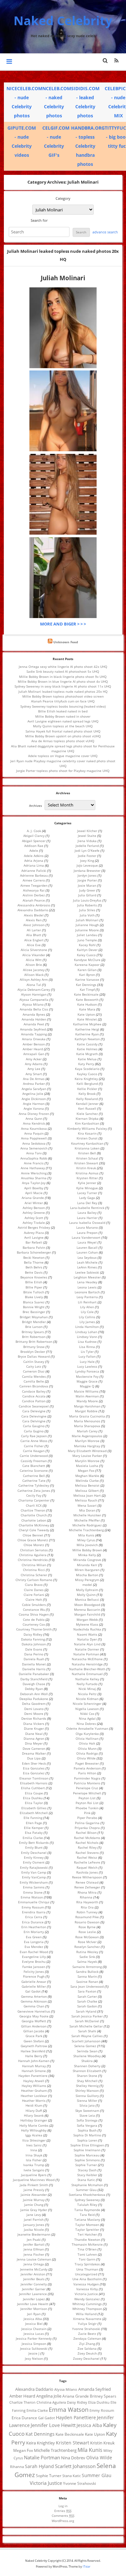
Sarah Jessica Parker (87, 2016)
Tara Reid (87, 2215)
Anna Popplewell (34, 1138)
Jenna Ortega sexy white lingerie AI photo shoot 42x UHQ (63, 667)
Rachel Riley (87, 1847)
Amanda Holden (34, 1019)
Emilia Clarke (33, 1838)
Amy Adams (34, 1064)
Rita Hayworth (87, 1902)
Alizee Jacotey (34, 970)
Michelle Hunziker (87, 1515)
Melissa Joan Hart (87, 1495)
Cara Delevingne (34, 1416)
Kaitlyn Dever (87, 950)
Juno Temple (87, 940)
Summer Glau (86, 2190)
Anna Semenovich (34, 1148)
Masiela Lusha (87, 1466)
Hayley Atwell (34, 2081)
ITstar (87, 2566)
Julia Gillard (87, 895)
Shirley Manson (87, 2090)
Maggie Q (87, 1386)
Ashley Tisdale (34, 1223)
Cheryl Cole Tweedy (34, 1530)
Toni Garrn (87, 2259)
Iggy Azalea (34, 2135)
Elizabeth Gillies (34, 1808)
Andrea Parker (34, 1084)
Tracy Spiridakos (87, 2264)
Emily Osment (34, 1862)
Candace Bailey (34, 1391)
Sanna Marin (87, 1976)
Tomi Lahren (87, 2254)
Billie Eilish (34, 1282)
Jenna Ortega (34, 2264)
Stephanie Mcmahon (87, 2185)
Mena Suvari (87, 1505)
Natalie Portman (86, 1654)
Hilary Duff (34, 2111)
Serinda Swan (87, 2051)
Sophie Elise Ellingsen (87, 2145)
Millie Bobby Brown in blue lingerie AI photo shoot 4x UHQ (63, 681)
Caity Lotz (34, 1366)
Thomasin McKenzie (87, 2244)
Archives (36, 805)
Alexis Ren (34, 920)
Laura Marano (87, 1227)
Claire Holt (34, 1599)
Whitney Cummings (87, 2304)
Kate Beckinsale (86, 994)
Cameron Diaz (34, 1371)
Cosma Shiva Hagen (34, 1614)
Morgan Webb (87, 1619)
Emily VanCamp (34, 1877)
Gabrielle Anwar (34, 1982)
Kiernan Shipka (87, 1118)
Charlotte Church (34, 1515)
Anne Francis (34, 1163)
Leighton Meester (87, 1277)
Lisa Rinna (87, 1347)
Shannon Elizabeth (87, 2071)
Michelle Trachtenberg (86, 1530)
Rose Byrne (87, 1927)
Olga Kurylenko (87, 1734)
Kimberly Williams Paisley (87, 1128)
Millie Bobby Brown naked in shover (63, 716)
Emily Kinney (34, 1857)
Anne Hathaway (33, 1168)
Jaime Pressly (34, 2190)
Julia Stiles (87, 910)
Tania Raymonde (87, 2210)
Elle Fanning (33, 1818)
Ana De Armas (34, 1079)
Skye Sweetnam (87, 2111)
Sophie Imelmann (87, 2150)
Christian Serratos (34, 1550)
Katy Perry (86, 1064)
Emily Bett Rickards (34, 1843)
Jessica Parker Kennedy (34, 2338)
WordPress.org (63, 2521)
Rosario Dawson (87, 1922)
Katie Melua (87, 1059)
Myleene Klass (87, 1624)
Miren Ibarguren (87, 1570)
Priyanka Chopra (87, 1828)
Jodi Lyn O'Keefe (87, 850)
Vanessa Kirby (87, 2289)
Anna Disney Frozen (34, 1114)
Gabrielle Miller (34, 1986)
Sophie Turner (86, 2165)
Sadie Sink (87, 1957)
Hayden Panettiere (33, 2076)
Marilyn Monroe (87, 1441)
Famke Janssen (34, 1967)
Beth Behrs (34, 1267)
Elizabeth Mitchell (34, 1813)
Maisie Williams (86, 1391)
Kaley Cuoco (86, 955)
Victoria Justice (86, 2294)
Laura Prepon (87, 1233)
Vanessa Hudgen (86, 2284)
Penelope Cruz (87, 1788)
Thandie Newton (87, 2239)
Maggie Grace (87, 1381)
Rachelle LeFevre (87, 1862)
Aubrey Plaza (34, 1233)
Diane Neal (34, 1734)
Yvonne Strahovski (86, 2329)
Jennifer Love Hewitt (33, 2304)
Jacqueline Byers (34, 2175)
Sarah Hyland (86, 2011)
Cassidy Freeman (34, 1461)
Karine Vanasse (87, 979)
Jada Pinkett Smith (34, 2185)
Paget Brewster (87, 1763)
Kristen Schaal (87, 1158)
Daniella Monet (34, 1664)
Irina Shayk (34, 2155)
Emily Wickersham (34, 1882)
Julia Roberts (87, 905)
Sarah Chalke (87, 2001)
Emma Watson (32, 1897)
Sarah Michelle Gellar (86, 2026)
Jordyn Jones (87, 875)
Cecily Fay (34, 1495)
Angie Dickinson (34, 1099)
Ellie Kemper (34, 1828)
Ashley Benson (34, 1208)
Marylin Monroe (87, 1461)
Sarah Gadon (87, 2006)
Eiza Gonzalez (34, 1773)
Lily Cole (87, 1312)
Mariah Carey (87, 1431)
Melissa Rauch (86, 1500)
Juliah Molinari (87, 920)
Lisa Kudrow (87, 1341)
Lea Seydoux (87, 1257)
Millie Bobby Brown (87, 1550)
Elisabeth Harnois (34, 1783)
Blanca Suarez (34, 1302)
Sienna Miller (87, 2100)
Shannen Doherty (87, 2066)
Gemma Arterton (34, 1996)
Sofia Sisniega (87, 2120)
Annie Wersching (34, 1173)
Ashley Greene (34, 1213)
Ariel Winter (34, 1203)
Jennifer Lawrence (33, 2294)
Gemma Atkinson (34, 2001)
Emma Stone (33, 1892)
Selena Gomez (85, 2046)
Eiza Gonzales (34, 1768)
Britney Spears (33, 1332)
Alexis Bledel (34, 915)
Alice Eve (34, 945)
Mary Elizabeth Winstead (87, 1451)
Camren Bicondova (34, 1386)
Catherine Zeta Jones (34, 1491)
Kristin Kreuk (86, 1168)
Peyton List (87, 1798)
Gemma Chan (34, 2006)
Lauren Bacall (87, 1247)
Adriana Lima (34, 865)
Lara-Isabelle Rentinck (87, 1208)
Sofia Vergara (87, 2125)
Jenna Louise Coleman (34, 2259)
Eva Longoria (34, 1942)
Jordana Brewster (87, 871)
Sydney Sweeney (87, 2200)
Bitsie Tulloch (34, 1292)
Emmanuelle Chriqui (34, 1902)
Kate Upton (86, 1014)
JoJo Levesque (87, 865)
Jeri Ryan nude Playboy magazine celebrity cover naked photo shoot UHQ (63, 763)
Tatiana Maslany (87, 2219)
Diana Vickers (34, 1724)
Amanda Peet (34, 1024)
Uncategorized (86, 2274)
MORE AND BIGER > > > (63, 624)
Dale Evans (34, 1649)
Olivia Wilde (86, 1758)
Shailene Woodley (87, 2056)
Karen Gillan (87, 970)
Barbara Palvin (34, 1247)
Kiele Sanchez (87, 1114)
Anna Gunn (34, 1118)
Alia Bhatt (34, 935)
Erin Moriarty (34, 1932)
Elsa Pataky (34, 1833)
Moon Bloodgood (87, 1605)
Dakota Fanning (33, 1639)
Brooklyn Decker (33, 1352)
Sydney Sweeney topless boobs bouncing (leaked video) (63, 706)
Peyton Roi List (87, 1803)
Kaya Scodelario (87, 1069)
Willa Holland (86, 2314)
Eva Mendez (34, 1947)
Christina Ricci (34, 1570)
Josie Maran (87, 885)
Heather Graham (34, 2090)
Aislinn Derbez (34, 895)
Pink (87, 1813)
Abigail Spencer (34, 841)
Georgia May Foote (34, 2016)
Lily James (87, 1322)
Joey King (87, 860)
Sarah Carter (87, 1996)
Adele (34, 850)
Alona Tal (34, 985)
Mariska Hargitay (87, 1446)
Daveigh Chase (34, 1684)
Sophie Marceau (87, 2155)
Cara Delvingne (34, 1421)
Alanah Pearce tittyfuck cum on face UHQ (63, 701)
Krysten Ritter (87, 1178)
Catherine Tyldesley (34, 1485)
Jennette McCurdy (34, 2269)
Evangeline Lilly (34, 1957)
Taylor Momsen (87, 2225)
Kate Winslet (87, 1019)
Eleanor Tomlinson (34, 1778)
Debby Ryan (34, 1689)
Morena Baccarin (87, 1609)
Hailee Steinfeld (33, 2051)
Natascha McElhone (87, 1659)
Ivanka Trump (34, 2165)
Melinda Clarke (87, 1480)
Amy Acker (34, 1059)
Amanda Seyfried (33, 1029)
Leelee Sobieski (87, 1272)
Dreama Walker (34, 1753)
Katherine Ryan (87, 1034)
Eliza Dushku (33, 1798)
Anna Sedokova (34, 1143)
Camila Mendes (34, 1376)
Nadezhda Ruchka (87, 1629)
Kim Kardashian (87, 1123)
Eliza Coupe (34, 1793)
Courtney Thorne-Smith (34, 1629)
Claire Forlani (34, 1595)
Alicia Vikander (34, 955)
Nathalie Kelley (87, 1679)
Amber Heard (33, 1049)
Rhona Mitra (87, 1892)
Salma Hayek (87, 1961)
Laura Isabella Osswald (87, 1223)
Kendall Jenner (87, 1104)
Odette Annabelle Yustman (87, 1728)
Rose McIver (87, 1942)
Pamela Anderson (87, 1768)
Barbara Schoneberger (34, 1252)
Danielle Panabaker (34, 1674)
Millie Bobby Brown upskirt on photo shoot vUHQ (63, 736)
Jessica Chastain (34, 2329)
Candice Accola (34, 1396)
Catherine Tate (34, 1480)
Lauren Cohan (87, 1252)
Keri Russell (87, 1108)
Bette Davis (34, 1272)
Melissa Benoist (87, 1485)
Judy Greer (87, 890)
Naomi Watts (87, 1634)
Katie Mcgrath (87, 1054)
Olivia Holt (87, 1743)
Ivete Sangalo (34, 2170)
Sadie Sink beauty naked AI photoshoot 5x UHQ (63, 671)
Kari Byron (87, 975)
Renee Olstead (87, 1882)
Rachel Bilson (86, 1833)
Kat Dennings (86, 985)
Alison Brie (34, 965)
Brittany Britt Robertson (34, 1341)
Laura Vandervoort (86, 1237)
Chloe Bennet (33, 1535)
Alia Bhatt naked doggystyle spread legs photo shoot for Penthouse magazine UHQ (63, 748)
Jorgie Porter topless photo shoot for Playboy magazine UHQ (63, 771)
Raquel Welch (87, 1867)
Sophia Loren (87, 2140)
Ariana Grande (33, 1198)
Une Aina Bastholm (87, 2279)
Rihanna (86, 1897)
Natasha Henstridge (87, 1664)
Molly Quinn (86, 1595)
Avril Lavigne (34, 1237)
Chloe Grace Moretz (33, 1540)
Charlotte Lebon (34, 1520)
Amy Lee (34, 1069)
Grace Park (34, 2036)
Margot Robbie (86, 1411)
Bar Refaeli (34, 1242)
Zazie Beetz (87, 2334)
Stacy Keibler (87, 2175)
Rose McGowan (87, 1937)
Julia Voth (87, 915)
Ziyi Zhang (87, 2344)
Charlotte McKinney (34, 1525)
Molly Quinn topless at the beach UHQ (63, 726)
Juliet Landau (87, 935)
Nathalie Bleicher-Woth (87, 1669)
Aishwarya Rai (34, 890)
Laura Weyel (87, 1242)
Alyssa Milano (33, 1004)
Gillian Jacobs (34, 2031)
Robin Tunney (87, 1912)
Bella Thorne (34, 1262)
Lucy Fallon (87, 1356)
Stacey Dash (87, 2170)
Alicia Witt (34, 960)
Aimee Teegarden (34, 885)
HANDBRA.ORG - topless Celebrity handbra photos (88, 146)
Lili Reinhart (87, 1302)
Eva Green (34, 1937)
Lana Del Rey (87, 1203)
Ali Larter (34, 930)
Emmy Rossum (33, 1907)
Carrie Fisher (34, 1446)
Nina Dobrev (86, 1724)
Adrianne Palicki (34, 871)
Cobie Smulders (34, 1605)
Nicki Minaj (87, 1689)
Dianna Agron (34, 1738)
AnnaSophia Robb (34, 1158)
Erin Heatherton (34, 1927)
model (87, 1585)
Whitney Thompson (87, 2309)
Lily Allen (87, 1307)
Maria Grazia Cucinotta (87, 1416)
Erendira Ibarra (34, 1912)
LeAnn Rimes (87, 1267)
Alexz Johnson (34, 925)
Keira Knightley (86, 1079)
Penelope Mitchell (87, 1793)
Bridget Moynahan (34, 1317)
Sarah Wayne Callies (87, 2036)
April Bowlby (34, 1188)
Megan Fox (86, 1470)
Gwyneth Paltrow (34, 2046)
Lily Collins (87, 1317)
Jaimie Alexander (34, 2195)
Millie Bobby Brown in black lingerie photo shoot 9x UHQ (63, 677)
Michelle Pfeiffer (87, 1520)
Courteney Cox (34, 1624)
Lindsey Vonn (87, 1337)
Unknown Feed (66, 642)
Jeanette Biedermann (34, 2234)
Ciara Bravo (34, 1585)
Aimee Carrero (34, 880)
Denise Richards (34, 1718)
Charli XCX (34, 1505)
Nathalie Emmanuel (87, 1674)
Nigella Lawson (87, 1709)
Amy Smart (34, 1074)
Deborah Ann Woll (34, 1694)
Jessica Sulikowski (34, 2348)
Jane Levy (34, 2215)
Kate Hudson (87, 1004)
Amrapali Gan (34, 1054)
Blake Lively (34, 1297)
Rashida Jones (87, 1872)
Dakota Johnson (34, 1644)
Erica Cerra (34, 1917)
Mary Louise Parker (87, 1456)
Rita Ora (87, 1907)
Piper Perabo (87, 1818)
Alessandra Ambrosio (34, 905)
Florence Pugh (34, 1976)
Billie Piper (34, 1287)
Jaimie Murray (34, 2200)
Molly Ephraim (87, 1590)
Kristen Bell (87, 1153)
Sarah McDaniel (87, 2021)
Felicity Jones (34, 1972)
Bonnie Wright (34, 1307)
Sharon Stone (87, 2076)
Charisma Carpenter (34, 1500)
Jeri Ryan (34, 2314)
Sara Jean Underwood (87, 1986)
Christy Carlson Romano (34, 1580)
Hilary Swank (34, 2115)
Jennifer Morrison (34, 2309)
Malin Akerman (87, 1396)
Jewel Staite (87, 836)
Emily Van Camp (34, 1872)
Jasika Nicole (34, 2229)
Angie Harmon (34, 1104)
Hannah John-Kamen (34, 2061)
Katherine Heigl (87, 1029)
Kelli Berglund (87, 1084)
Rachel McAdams (87, 1838)
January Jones (34, 2225)
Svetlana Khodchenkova (87, 2195)
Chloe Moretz (34, 1545)
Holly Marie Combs (34, 2125)
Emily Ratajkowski (34, 1867)
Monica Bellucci (87, 1599)
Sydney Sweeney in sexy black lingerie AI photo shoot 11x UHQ (63, 686)
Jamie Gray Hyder (34, 2210)
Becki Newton (34, 1257)
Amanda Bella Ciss (34, 1009)
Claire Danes (34, 1590)
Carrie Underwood (34, 1456)
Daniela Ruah (34, 1659)
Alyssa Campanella (34, 999)
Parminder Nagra (87, 1778)
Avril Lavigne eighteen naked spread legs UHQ (63, 721)
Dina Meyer (34, 1743)
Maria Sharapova (87, 1426)
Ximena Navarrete (87, 2319)
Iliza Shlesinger (34, 2140)
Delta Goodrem (34, 1704)
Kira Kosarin (87, 1133)
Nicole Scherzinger (87, 1704)
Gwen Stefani (34, 2041)
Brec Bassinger (34, 1312)
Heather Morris (34, 2100)
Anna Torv (34, 1153)
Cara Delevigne (34, 1411)
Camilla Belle (34, 1381)
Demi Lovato (34, 1709)
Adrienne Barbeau (34, 875)
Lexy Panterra (87, 1297)
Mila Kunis (86, 1535)
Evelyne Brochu (34, 1961)
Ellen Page (34, 1823)
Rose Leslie (87, 1932)
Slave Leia (87, 2115)
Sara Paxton (87, 1991)
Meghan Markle (87, 1476)
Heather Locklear (34, 2096)
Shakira (87, 2061)
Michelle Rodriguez (87, 1525)
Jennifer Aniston (33, 2274)
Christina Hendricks (33, 1560)
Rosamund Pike (87, 1917)
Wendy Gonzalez (87, 2299)
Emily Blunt (34, 1847)
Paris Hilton (87, 1773)
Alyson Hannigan (34, 994)
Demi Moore (34, 1714)
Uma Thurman (87, 2269)
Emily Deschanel (34, 1853)
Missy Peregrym (87, 1580)
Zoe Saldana (87, 2348)
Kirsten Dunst (87, 1138)
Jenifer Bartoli (34, 2244)
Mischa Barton (87, 1575)
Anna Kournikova (34, 1128)
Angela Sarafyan (34, 1089)
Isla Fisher (34, 2160)
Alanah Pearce (34, 900)
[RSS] (116, 61)
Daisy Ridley (33, 1634)
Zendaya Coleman (87, 2338)
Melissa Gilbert (87, 1491)
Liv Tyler (87, 1352)
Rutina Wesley (87, 1952)
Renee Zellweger (87, 1887)
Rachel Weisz (87, 1857)
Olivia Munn (87, 1748)
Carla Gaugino (34, 1426)
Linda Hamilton (87, 1327)
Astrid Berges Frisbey (34, 1227)
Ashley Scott (34, 1218)
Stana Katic (86, 2180)
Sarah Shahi (87, 2031)
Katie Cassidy (87, 1044)
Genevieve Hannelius (34, 2011)
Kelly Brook (87, 1094)
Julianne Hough (87, 925)
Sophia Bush (87, 2130)
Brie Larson (34, 1327)
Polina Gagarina (87, 1823)
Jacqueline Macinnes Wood (34, 2180)
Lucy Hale (87, 1362)
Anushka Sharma (34, 1178)
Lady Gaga (87, 1198)
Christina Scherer (34, 1575)
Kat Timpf (87, 989)
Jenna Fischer (34, 2254)
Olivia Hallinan (87, 1738)
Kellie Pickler (87, 1089)
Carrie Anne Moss (34, 1441)
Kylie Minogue (87, 1188)
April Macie (34, 1193)
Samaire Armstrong (87, 1967)
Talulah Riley (87, 2205)
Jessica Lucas (34, 2334)
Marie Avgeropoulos (87, 1436)
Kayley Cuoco (87, 1074)
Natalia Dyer (87, 1639)
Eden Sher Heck (34, 1763)
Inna (34, 2150)
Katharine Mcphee (87, 1024)
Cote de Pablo (34, 1619)
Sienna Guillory (87, 2096)
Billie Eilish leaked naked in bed (63, 711)
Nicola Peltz (87, 1694)
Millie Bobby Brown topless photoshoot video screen (63, 696)
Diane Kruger (34, 1728)
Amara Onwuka (34, 1039)
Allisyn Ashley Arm (34, 979)
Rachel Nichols (87, 1843)
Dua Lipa (34, 1758)
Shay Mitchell (87, 2081)
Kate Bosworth (87, 999)
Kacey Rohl (87, 945)
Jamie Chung (34, 2205)
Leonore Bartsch (87, 1292)
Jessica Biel (34, 2324)
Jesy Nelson (34, 2358)
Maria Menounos (87, 1421)
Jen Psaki (34, 2239)
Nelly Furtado (87, 1684)
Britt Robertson (34, 1337)
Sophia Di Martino (87, 2135)
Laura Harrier (87, 1218)
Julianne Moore (87, 930)
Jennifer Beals (34, 2279)
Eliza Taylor (34, 1803)
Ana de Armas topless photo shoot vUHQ (63, 741)
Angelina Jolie (33, 1094)
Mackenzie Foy (87, 1376)
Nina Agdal (87, 1718)
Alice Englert (34, 940)
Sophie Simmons (87, 2160)
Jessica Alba (33, 2319)
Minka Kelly (87, 1555)
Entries (63, 2511)
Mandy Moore (87, 1401)
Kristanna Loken (87, 1148)
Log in (63, 2506)
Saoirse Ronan (87, 1982)
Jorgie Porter (87, 880)
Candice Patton (34, 1401)
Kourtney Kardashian (87, 1143)
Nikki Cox (87, 1714)
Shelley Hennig (87, 2086)
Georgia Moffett (34, 2021)
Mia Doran (87, 1510)
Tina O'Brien (87, 2249)
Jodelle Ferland (87, 846)
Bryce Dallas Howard (34, 1356)
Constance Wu (34, 1609)
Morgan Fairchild (87, 1614)
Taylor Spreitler (87, 2229)
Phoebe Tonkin (87, 1808)
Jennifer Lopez (34, 2299)
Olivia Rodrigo (87, 1753)
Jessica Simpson (34, 2344)
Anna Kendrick (34, 1123)
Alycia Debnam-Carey (34, 989)
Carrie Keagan (34, 1451)
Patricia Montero (87, 1783)
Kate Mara (87, 1009)
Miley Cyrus (86, 1540)
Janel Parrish (34, 2219)
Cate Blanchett (34, 1466)
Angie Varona (34, 1108)
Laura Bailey (87, 1213)
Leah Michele (87, 1262)
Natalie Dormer (87, 1649)
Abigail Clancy (34, 836)
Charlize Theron (33, 1510)
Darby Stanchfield (34, 1679)
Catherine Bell (34, 1476)
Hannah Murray (34, 2066)
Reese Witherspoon (87, 1877)
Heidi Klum (34, 2105)
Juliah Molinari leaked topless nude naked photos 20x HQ (63, 691)
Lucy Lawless (87, 1366)
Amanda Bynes (34, 1014)
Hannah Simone (34, 2071)
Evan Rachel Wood (34, 1952)
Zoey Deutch (87, 2353)
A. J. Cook (34, 831)
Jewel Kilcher (87, 831)
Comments (63, 2516)
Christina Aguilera (33, 1555)
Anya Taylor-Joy (34, 1183)
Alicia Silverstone (34, 950)
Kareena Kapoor (87, 965)
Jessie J (34, 2353)
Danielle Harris (34, 1669)
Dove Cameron (34, 1748)
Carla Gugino (34, 1431)
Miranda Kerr (87, 1565)
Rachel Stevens (87, 1853)
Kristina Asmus (87, 1173)
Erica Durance (33, 1922)
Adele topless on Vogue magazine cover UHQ (63, 756)
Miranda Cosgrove (87, 1560)
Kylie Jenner (87, 1183)
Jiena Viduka (87, 841)
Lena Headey (87, 1282)
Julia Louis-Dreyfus (87, 900)
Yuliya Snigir (87, 2324)
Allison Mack (34, 975)
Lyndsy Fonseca (87, 1371)
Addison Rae (34, 846)
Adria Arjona (34, 860)
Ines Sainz (34, 2145)
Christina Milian (34, 1565)
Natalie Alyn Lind (87, 1644)
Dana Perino (34, 1654)
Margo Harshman (87, 1406)
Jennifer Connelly (34, 2284)
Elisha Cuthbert (33, 1788)
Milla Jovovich (87, 1545)
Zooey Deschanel (86, 2358)
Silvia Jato (87, 2105)
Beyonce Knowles (34, 1277)
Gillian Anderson (34, 2026)
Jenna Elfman (34, 2249)
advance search (105, 232)
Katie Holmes (87, 1049)
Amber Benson (34, 1044)
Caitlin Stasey (34, 1362)
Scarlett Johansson (86, 2041)
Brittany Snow (34, 1347)
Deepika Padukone (34, 1699)
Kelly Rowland (87, 1099)
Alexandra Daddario (33, 910)
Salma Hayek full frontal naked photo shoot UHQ (63, 731)
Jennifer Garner (34, 2289)
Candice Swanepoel (34, 1406)
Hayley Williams (34, 2086)
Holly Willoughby (34, 2130)
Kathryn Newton (87, 1039)
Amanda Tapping (34, 1034)
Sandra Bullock (87, 1972)
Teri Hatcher (87, 2234)
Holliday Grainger (34, 2120)
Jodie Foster (87, 856)
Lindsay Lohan (86, 1332)
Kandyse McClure (87, 960)
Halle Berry (34, 2056)
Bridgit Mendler (34, 1322)
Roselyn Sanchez (87, 1947)
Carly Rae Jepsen (34, 1436)
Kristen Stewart (86, 1163)
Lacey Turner (87, 1193)
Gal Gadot (33, 1991)
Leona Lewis (87, 1287)
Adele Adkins (34, 856)
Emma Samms (34, 1887)
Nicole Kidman (87, 1699)
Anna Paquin (34, 1133)
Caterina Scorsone (34, 1470)
